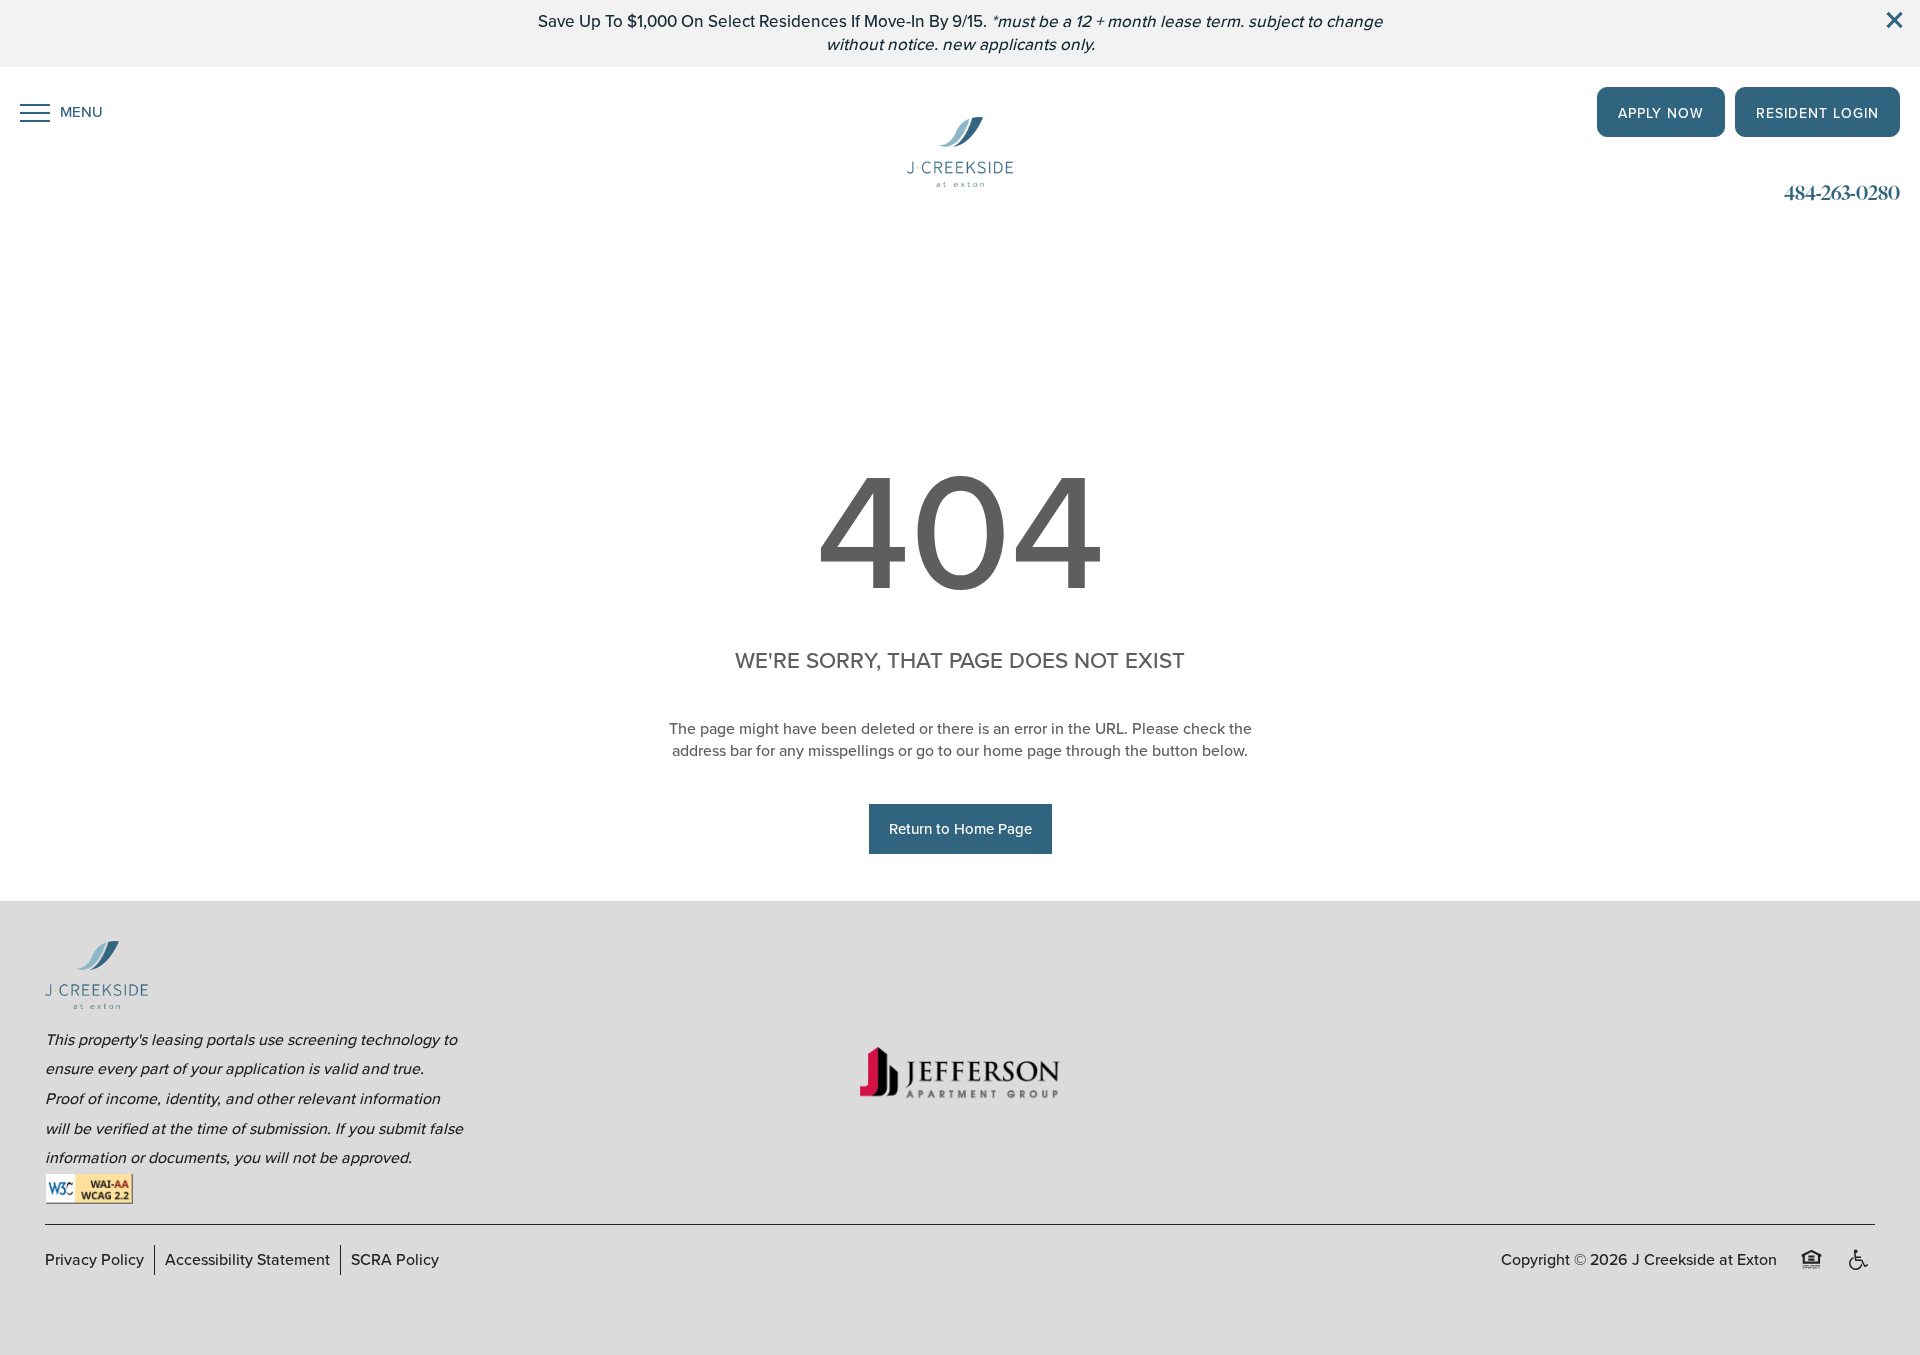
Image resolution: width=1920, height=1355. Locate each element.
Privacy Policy (94, 1259)
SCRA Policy (395, 1259)
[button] (1895, 20)
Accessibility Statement (247, 1259)
